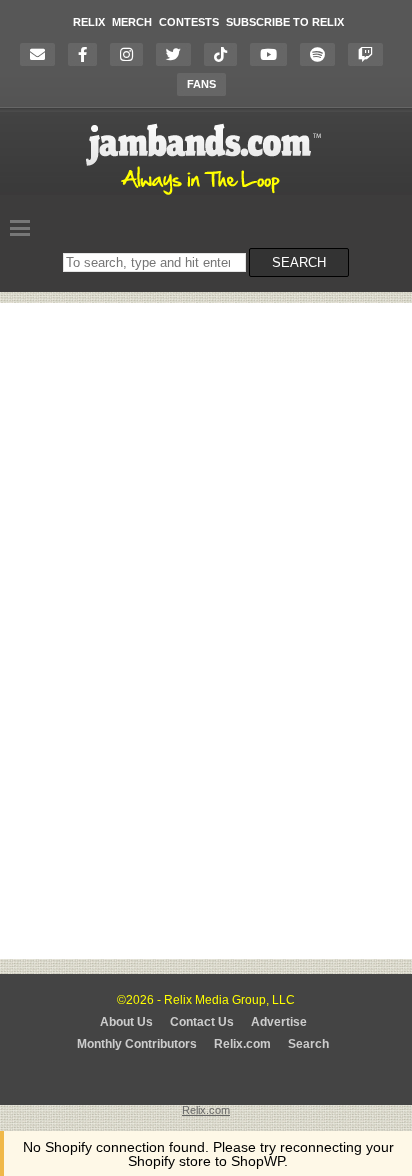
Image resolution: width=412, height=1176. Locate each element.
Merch (132, 22)
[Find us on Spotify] (322, 54)
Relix (89, 22)
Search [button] (299, 262)
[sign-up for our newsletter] (42, 54)
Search (308, 1044)
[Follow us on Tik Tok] (225, 54)
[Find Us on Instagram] (131, 54)
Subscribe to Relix (285, 22)
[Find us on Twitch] (370, 54)
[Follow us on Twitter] (178, 54)
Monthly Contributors (137, 1044)
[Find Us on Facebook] (87, 54)
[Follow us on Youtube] (273, 54)
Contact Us (202, 1022)
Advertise (279, 1022)
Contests (189, 22)
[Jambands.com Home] (206, 196)
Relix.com (242, 1044)
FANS (201, 84)
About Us (126, 1022)
